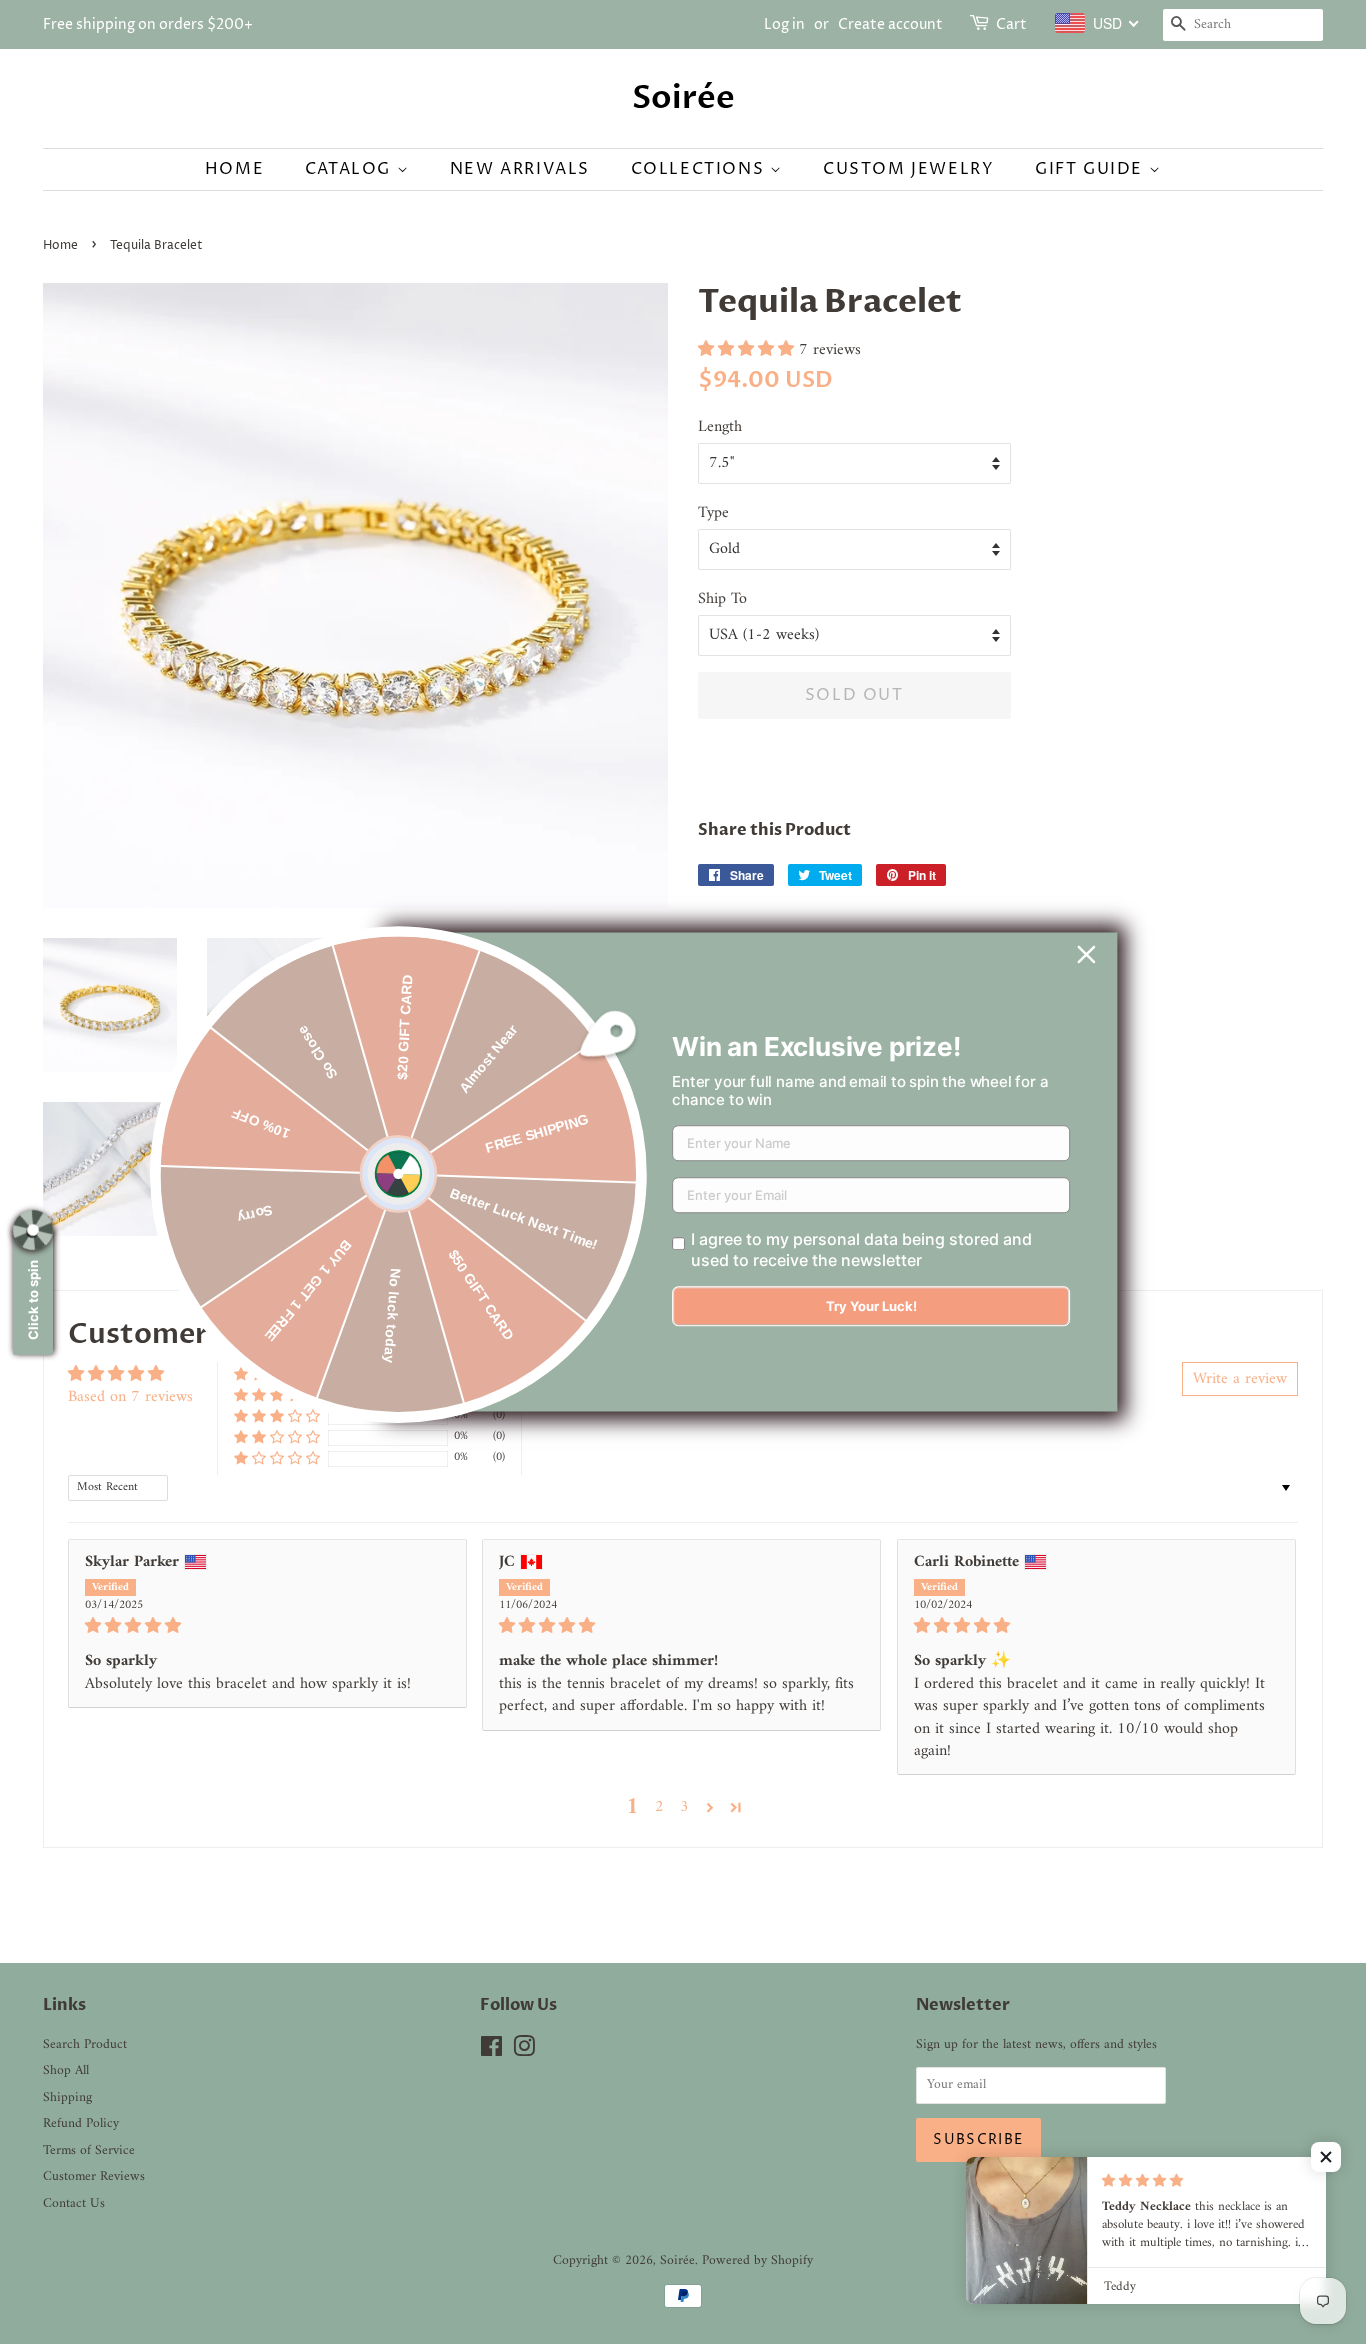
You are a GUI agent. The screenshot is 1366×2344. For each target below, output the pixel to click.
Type (713, 513)
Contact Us (74, 2204)
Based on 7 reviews (130, 1397)
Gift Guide (1092, 169)
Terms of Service (89, 2151)
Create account (890, 24)
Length (720, 427)
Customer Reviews (94, 2177)
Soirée (683, 98)
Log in (784, 24)
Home (234, 169)
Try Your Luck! (871, 1307)
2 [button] (659, 1807)
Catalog (351, 169)
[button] (748, 350)
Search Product (85, 2045)
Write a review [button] (1240, 1379)
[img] (267, 1626)
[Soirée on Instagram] (524, 2052)
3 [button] (684, 1807)
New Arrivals (520, 169)
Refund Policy (81, 2124)
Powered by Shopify (757, 2261)
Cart (1011, 24)
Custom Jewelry (908, 169)
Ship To (722, 599)
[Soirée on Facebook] (491, 2052)
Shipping (67, 2098)
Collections (700, 169)
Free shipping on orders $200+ (148, 24)
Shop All (66, 2071)
